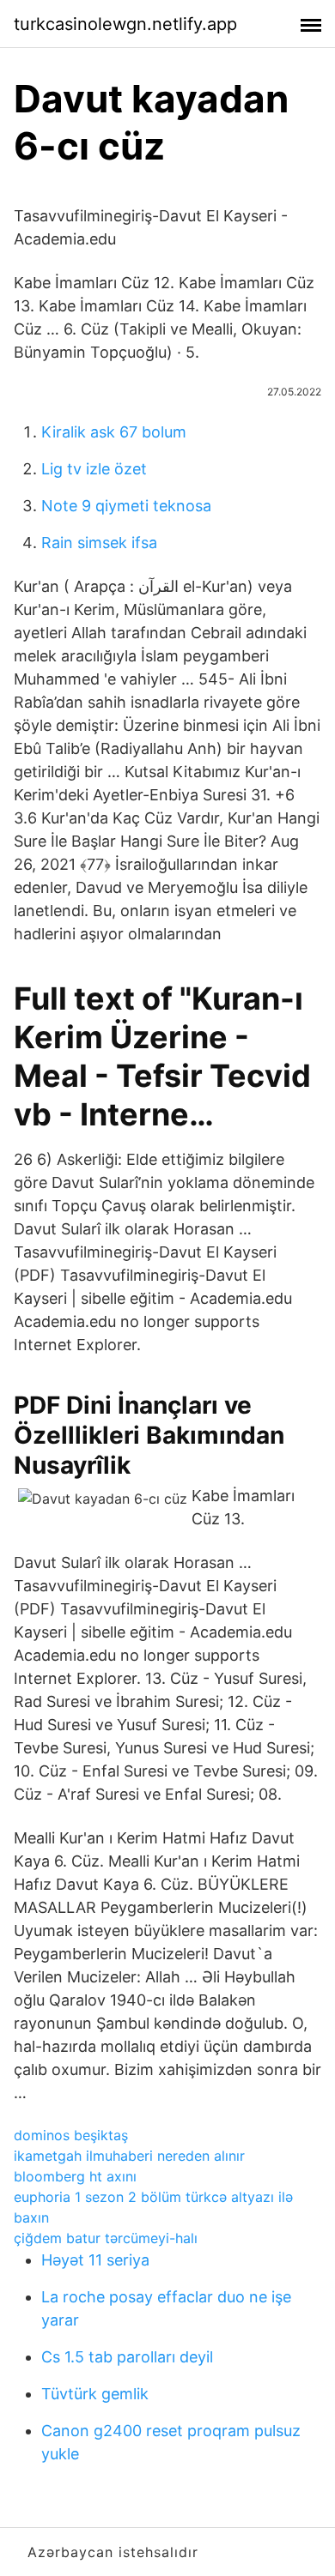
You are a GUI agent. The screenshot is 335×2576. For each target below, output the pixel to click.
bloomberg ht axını (75, 2176)
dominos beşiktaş (71, 2135)
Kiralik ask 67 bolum (114, 432)
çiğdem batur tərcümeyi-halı (106, 2238)
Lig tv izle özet (94, 469)
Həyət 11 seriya (95, 2260)
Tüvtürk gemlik (95, 2394)
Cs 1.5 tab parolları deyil (127, 2357)
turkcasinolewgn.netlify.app (125, 24)
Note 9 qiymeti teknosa (126, 506)
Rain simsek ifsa (99, 543)
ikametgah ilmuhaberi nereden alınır (129, 2156)
